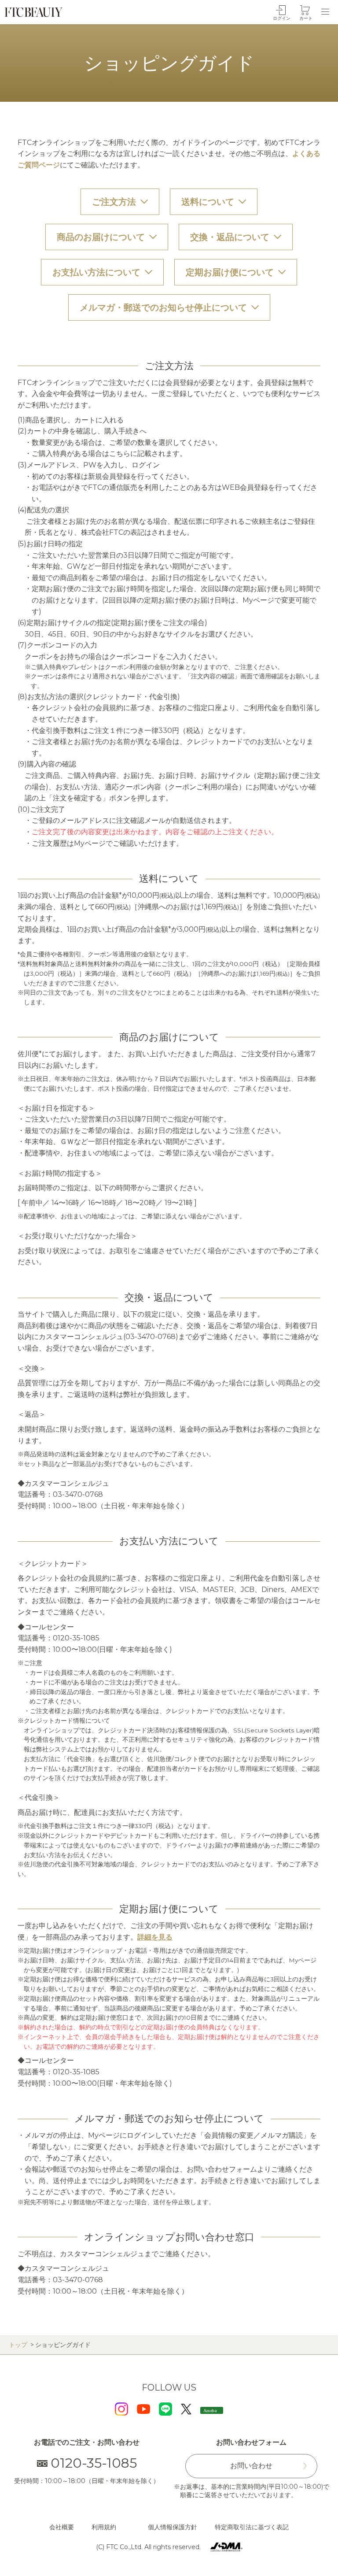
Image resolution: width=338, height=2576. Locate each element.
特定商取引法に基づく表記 (252, 2527)
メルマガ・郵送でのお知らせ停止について (163, 307)
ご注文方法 (114, 202)
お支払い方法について (96, 272)
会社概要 (62, 2527)
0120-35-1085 (94, 2463)
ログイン (282, 18)
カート (306, 18)
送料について (208, 202)
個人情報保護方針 (173, 2527)
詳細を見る (155, 1937)
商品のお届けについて (101, 237)
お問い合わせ (251, 2466)
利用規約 (104, 2527)
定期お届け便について (230, 272)
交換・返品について (230, 237)
